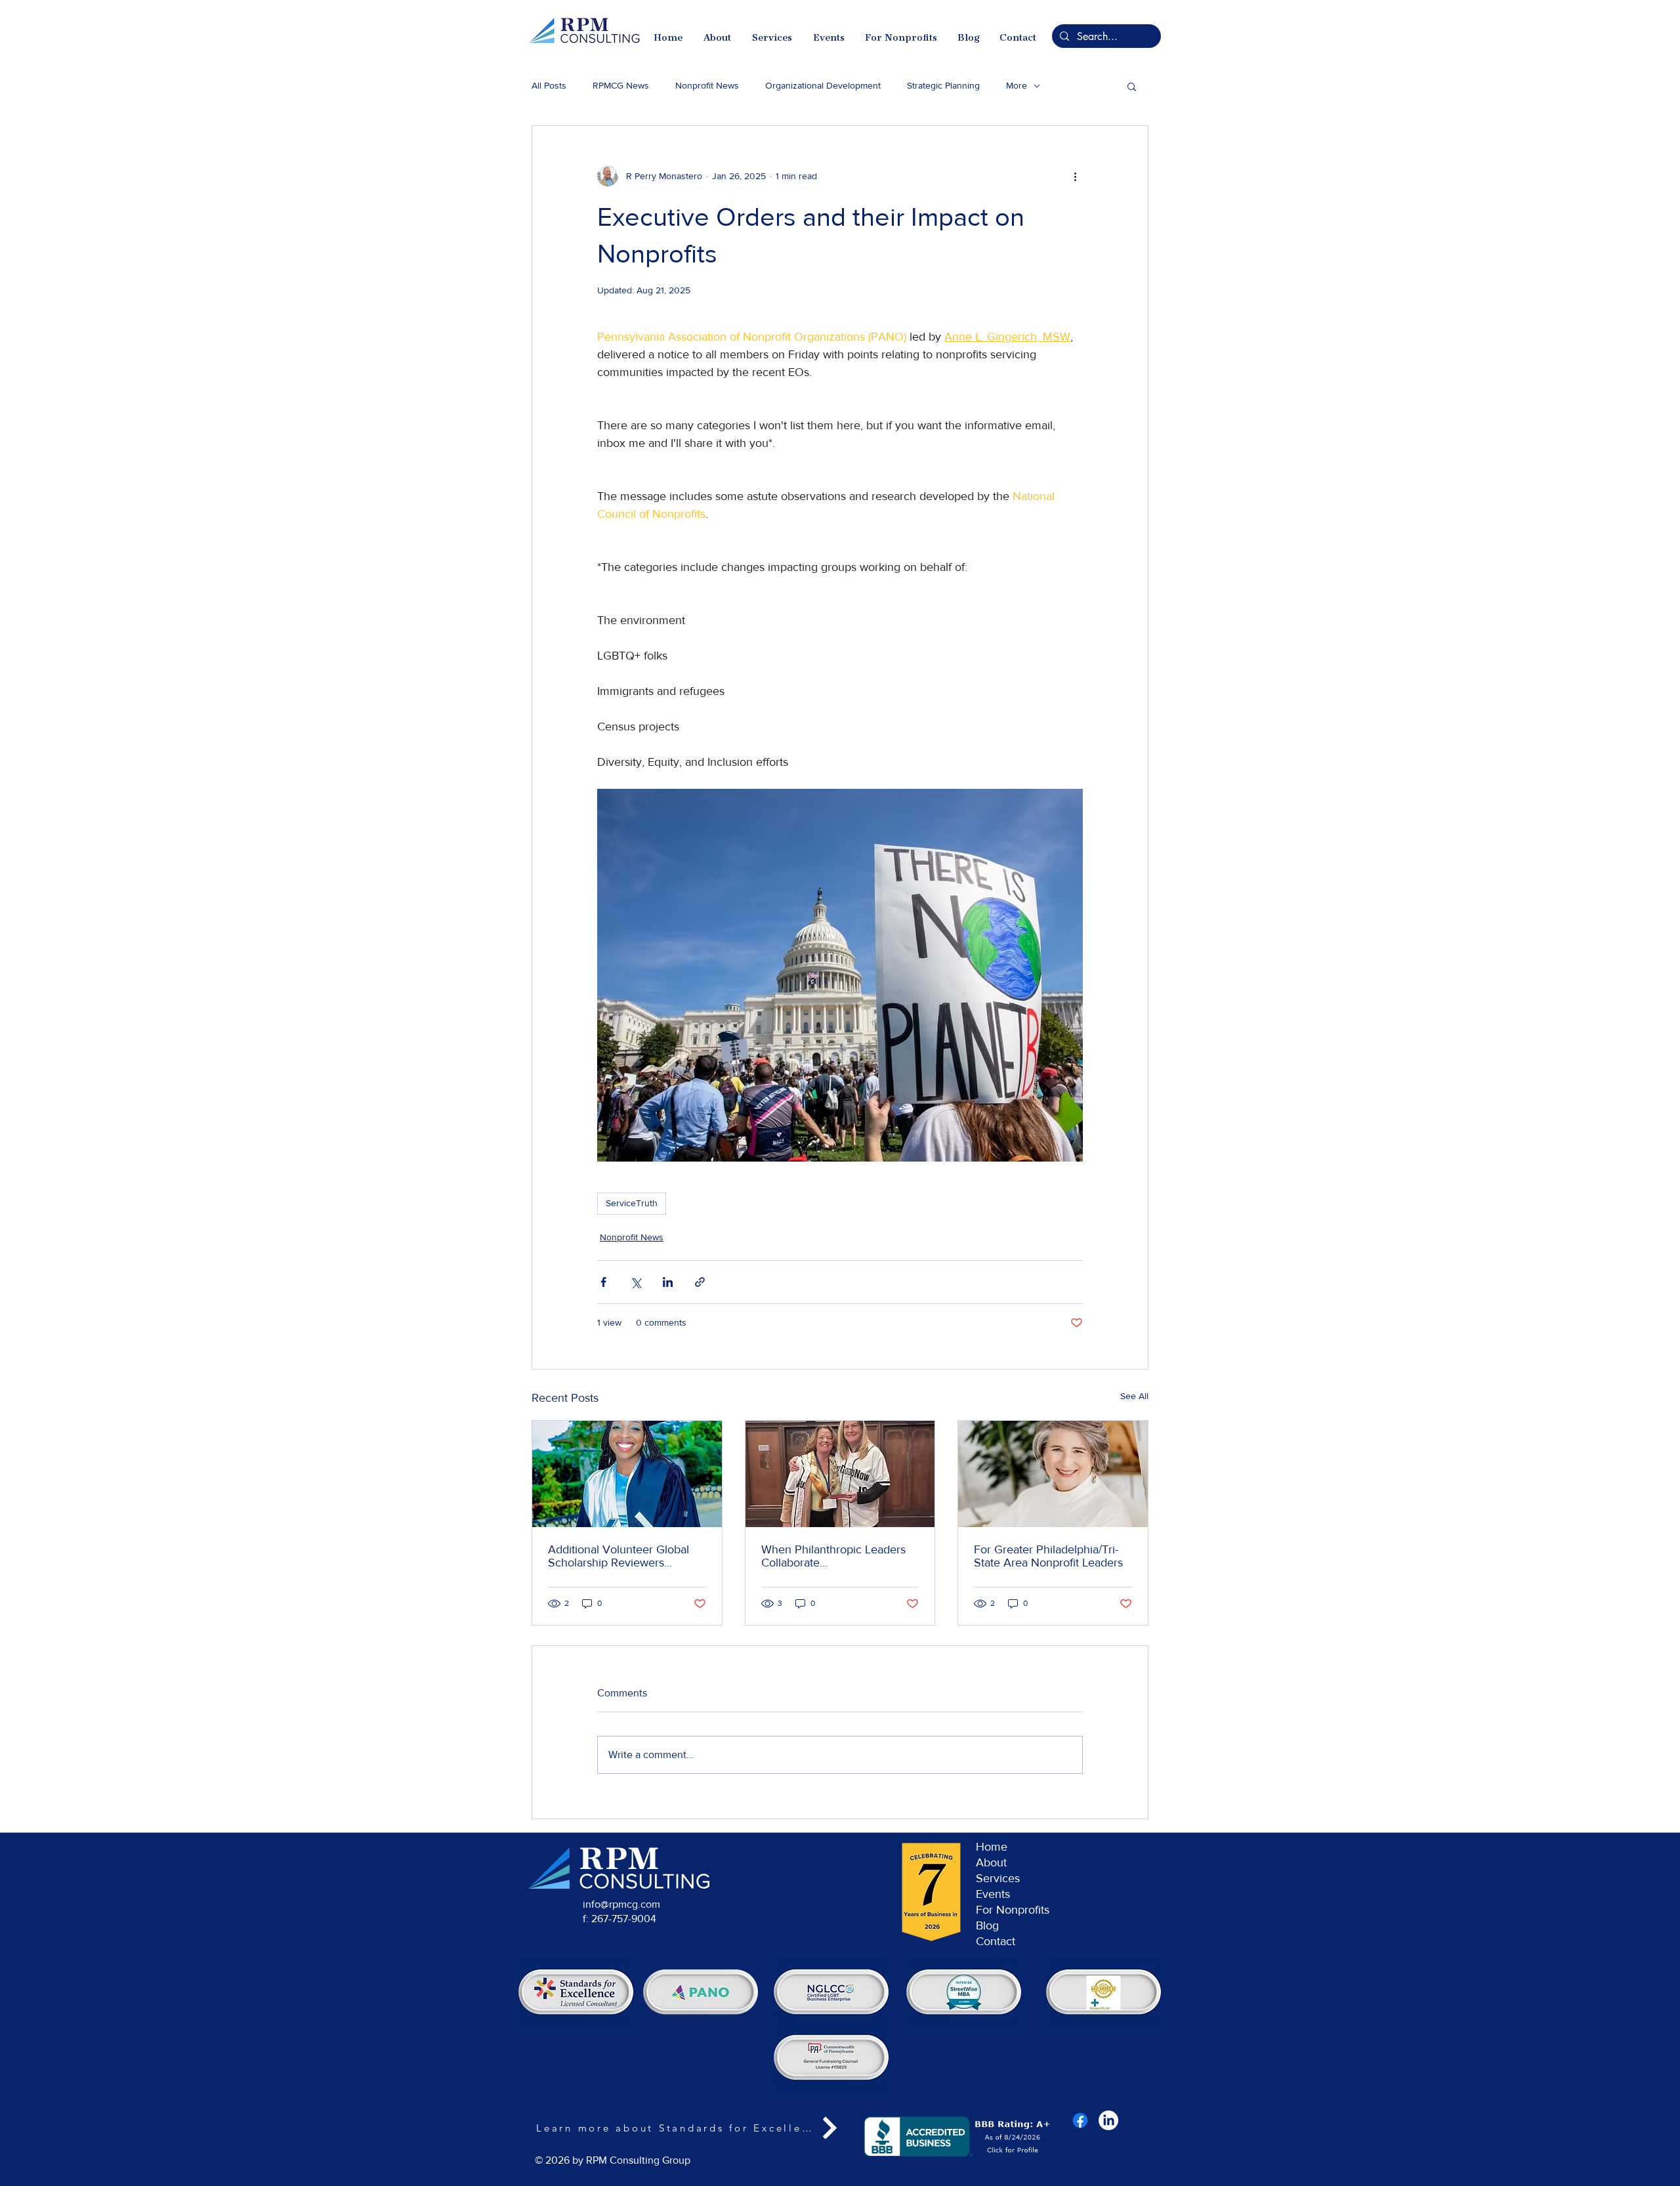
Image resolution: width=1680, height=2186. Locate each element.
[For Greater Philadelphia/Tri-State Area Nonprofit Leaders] (1053, 1474)
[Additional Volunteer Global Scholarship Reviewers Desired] (627, 1474)
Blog (987, 1925)
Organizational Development (823, 85)
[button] (1132, 86)
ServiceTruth (632, 1203)
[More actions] (1075, 176)
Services (998, 1878)
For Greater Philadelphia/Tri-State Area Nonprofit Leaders (1048, 1556)
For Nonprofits (1013, 1910)
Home (992, 1847)
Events (993, 1894)
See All (1134, 1396)
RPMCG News (621, 85)
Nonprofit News (707, 85)
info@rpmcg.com (621, 1904)
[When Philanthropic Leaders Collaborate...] (840, 1474)
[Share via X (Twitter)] (636, 1282)
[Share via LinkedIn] (668, 1282)
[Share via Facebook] (603, 1282)
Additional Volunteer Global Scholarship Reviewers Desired (619, 1556)
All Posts (549, 85)
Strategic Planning (943, 85)
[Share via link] (700, 1282)
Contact (996, 1941)
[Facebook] (1080, 2120)
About (991, 1862)
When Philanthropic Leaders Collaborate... (833, 1556)
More (1017, 85)
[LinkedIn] (1108, 2120)
